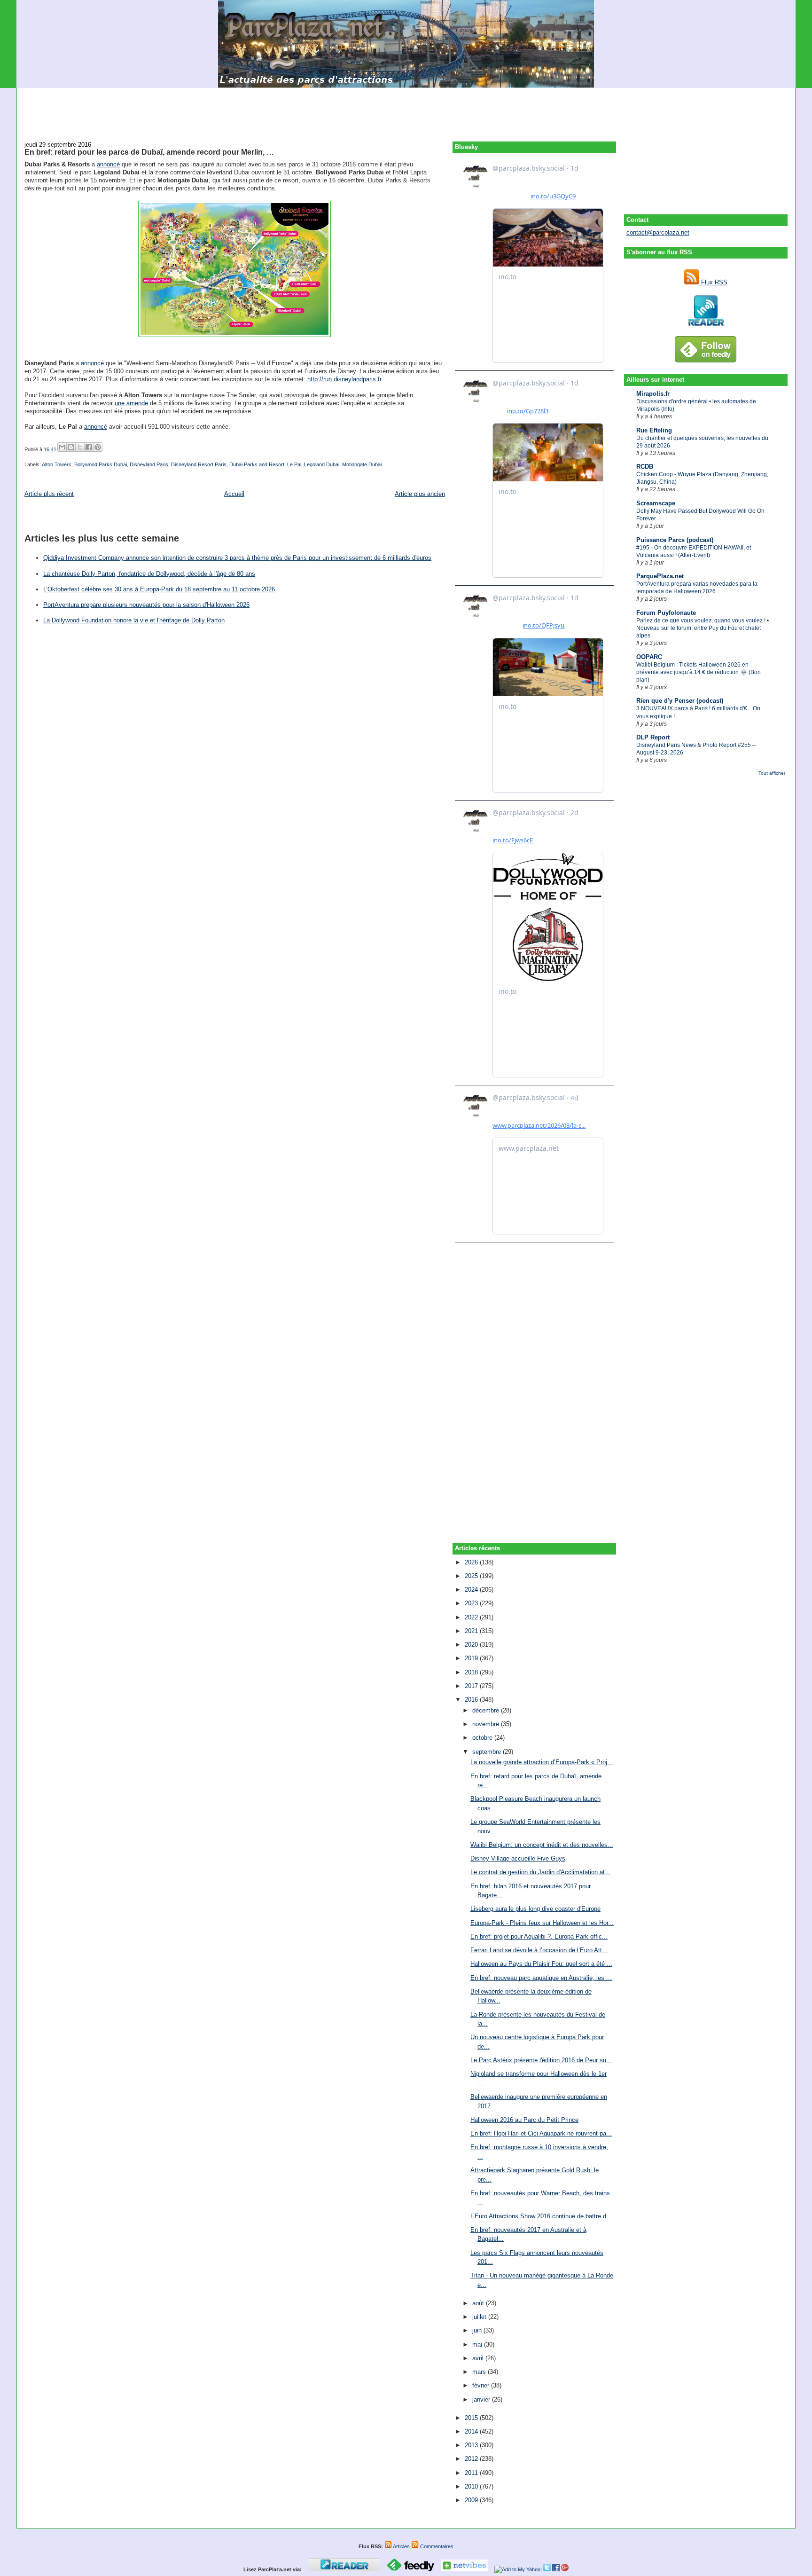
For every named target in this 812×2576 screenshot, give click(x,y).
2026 (472, 1562)
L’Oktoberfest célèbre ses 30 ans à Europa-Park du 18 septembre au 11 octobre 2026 (159, 589)
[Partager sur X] (80, 447)
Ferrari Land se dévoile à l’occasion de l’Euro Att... (539, 1950)
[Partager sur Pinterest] (98, 447)
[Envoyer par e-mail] (62, 447)
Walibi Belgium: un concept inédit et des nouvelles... (542, 1845)
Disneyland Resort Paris (199, 464)
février (482, 2385)
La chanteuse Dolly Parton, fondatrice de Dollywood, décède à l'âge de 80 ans (149, 574)
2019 (472, 1658)
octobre (483, 1738)
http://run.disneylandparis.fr (344, 379)
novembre (487, 1724)
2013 (472, 2445)
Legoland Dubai (322, 464)
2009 (472, 2500)
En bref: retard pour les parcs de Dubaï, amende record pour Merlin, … (149, 152)
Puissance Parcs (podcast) (675, 540)
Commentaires (436, 2546)
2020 (472, 1645)
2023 (472, 1603)
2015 (472, 2418)
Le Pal (294, 464)
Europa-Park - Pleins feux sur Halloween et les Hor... (542, 1923)
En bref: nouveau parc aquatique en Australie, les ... (541, 1978)
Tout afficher (772, 773)
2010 (472, 2486)
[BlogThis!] (71, 447)
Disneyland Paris (149, 464)
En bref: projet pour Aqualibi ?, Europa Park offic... (539, 1936)
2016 (472, 1700)
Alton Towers (57, 464)
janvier (482, 2399)
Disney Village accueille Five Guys (518, 1858)
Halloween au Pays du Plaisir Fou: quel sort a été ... (541, 1964)
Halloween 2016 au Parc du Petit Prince (524, 2120)
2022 (472, 1617)
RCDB (645, 467)
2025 (472, 1576)
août (479, 2303)
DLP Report (653, 737)
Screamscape (656, 503)
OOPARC (649, 657)
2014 (472, 2431)
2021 (472, 1631)
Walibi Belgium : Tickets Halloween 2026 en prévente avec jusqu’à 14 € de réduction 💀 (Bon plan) (699, 672)
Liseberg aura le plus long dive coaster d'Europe (535, 1909)
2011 (472, 2473)
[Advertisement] (406, 109)
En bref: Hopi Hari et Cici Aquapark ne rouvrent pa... (541, 2133)
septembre (488, 1752)
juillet (480, 2317)
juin (478, 2330)
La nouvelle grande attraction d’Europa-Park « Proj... (542, 1762)
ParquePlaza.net (660, 576)
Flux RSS (713, 282)
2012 (472, 2459)
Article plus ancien (420, 494)
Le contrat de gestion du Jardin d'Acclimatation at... (540, 1872)
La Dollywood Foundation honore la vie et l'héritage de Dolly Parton (134, 620)
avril (479, 2358)
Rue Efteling (654, 430)
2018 (472, 1672)
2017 (472, 1686)
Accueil (234, 494)
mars (480, 2372)
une (120, 403)
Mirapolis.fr (653, 394)
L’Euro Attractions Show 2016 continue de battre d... (541, 2216)
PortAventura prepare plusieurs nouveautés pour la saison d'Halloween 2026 (146, 605)
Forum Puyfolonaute (666, 613)
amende (137, 403)
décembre (487, 1710)
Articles (401, 2546)
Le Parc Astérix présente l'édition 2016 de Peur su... (541, 2060)
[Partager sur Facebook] (89, 447)
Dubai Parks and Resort (257, 464)
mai (478, 2344)
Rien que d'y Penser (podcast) (680, 701)
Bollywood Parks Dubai (101, 464)
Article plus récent (49, 494)
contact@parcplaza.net (658, 232)
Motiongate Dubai (362, 464)
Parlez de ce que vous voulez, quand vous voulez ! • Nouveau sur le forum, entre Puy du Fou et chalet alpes (703, 628)
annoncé (108, 164)
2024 (472, 1590)
